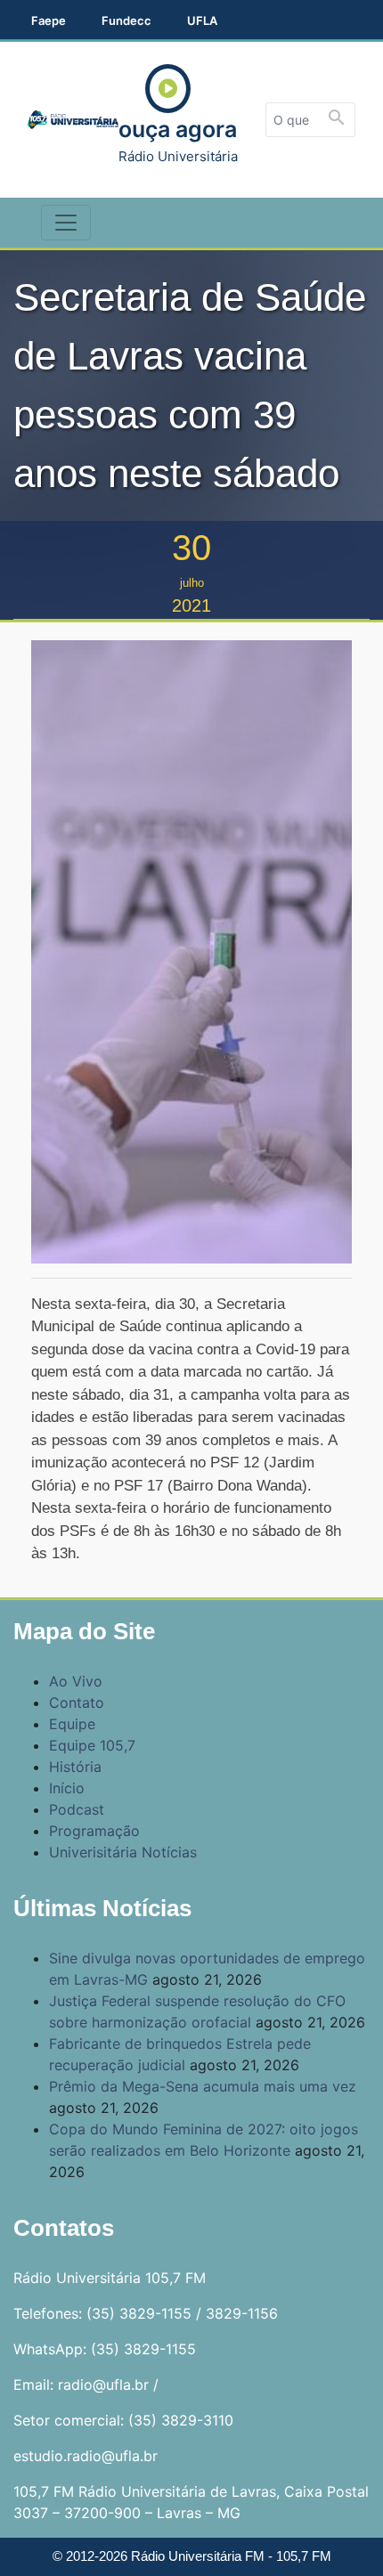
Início (67, 1788)
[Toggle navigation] (66, 223)
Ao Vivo (76, 1681)
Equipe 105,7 (92, 1745)
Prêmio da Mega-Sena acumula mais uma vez (203, 2086)
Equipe (72, 1724)
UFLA (202, 20)
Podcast (77, 1809)
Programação (94, 1831)
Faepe (49, 20)
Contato (77, 1702)
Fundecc (126, 20)
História (75, 1767)
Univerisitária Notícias (123, 1852)
